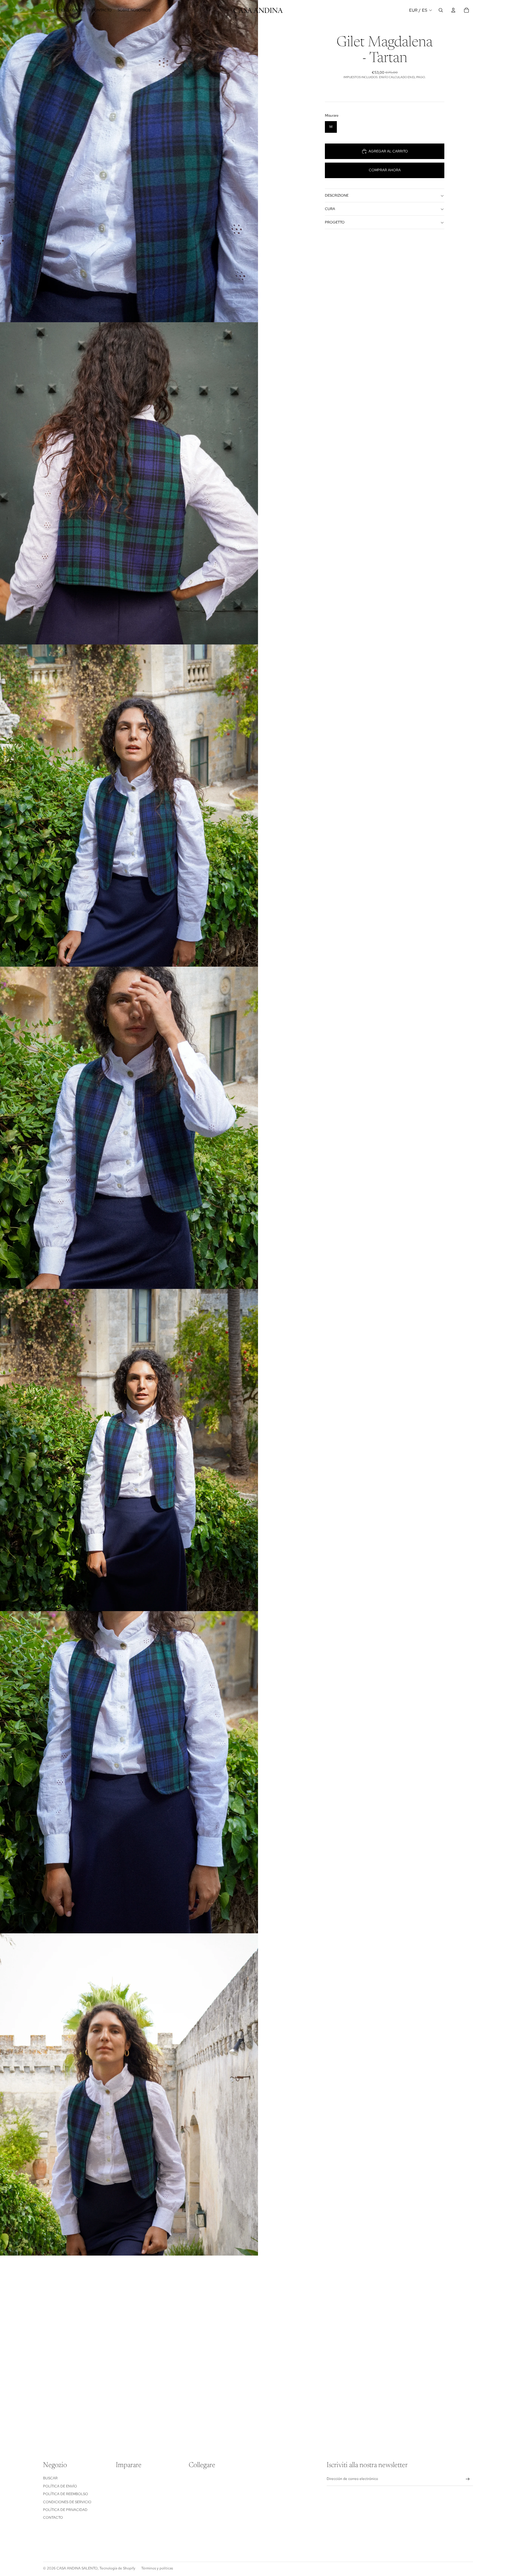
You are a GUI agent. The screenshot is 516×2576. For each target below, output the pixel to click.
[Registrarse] (468, 2479)
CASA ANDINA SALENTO (77, 2568)
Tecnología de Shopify (117, 2568)
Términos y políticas (157, 2568)
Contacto (53, 2518)
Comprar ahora (385, 170)
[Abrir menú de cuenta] (453, 10)
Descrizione (337, 195)
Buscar (50, 2478)
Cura (330, 209)
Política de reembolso (66, 2494)
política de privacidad (65, 2510)
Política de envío (60, 2486)
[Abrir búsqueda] (441, 10)
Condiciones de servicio (67, 2502)
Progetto (335, 222)
